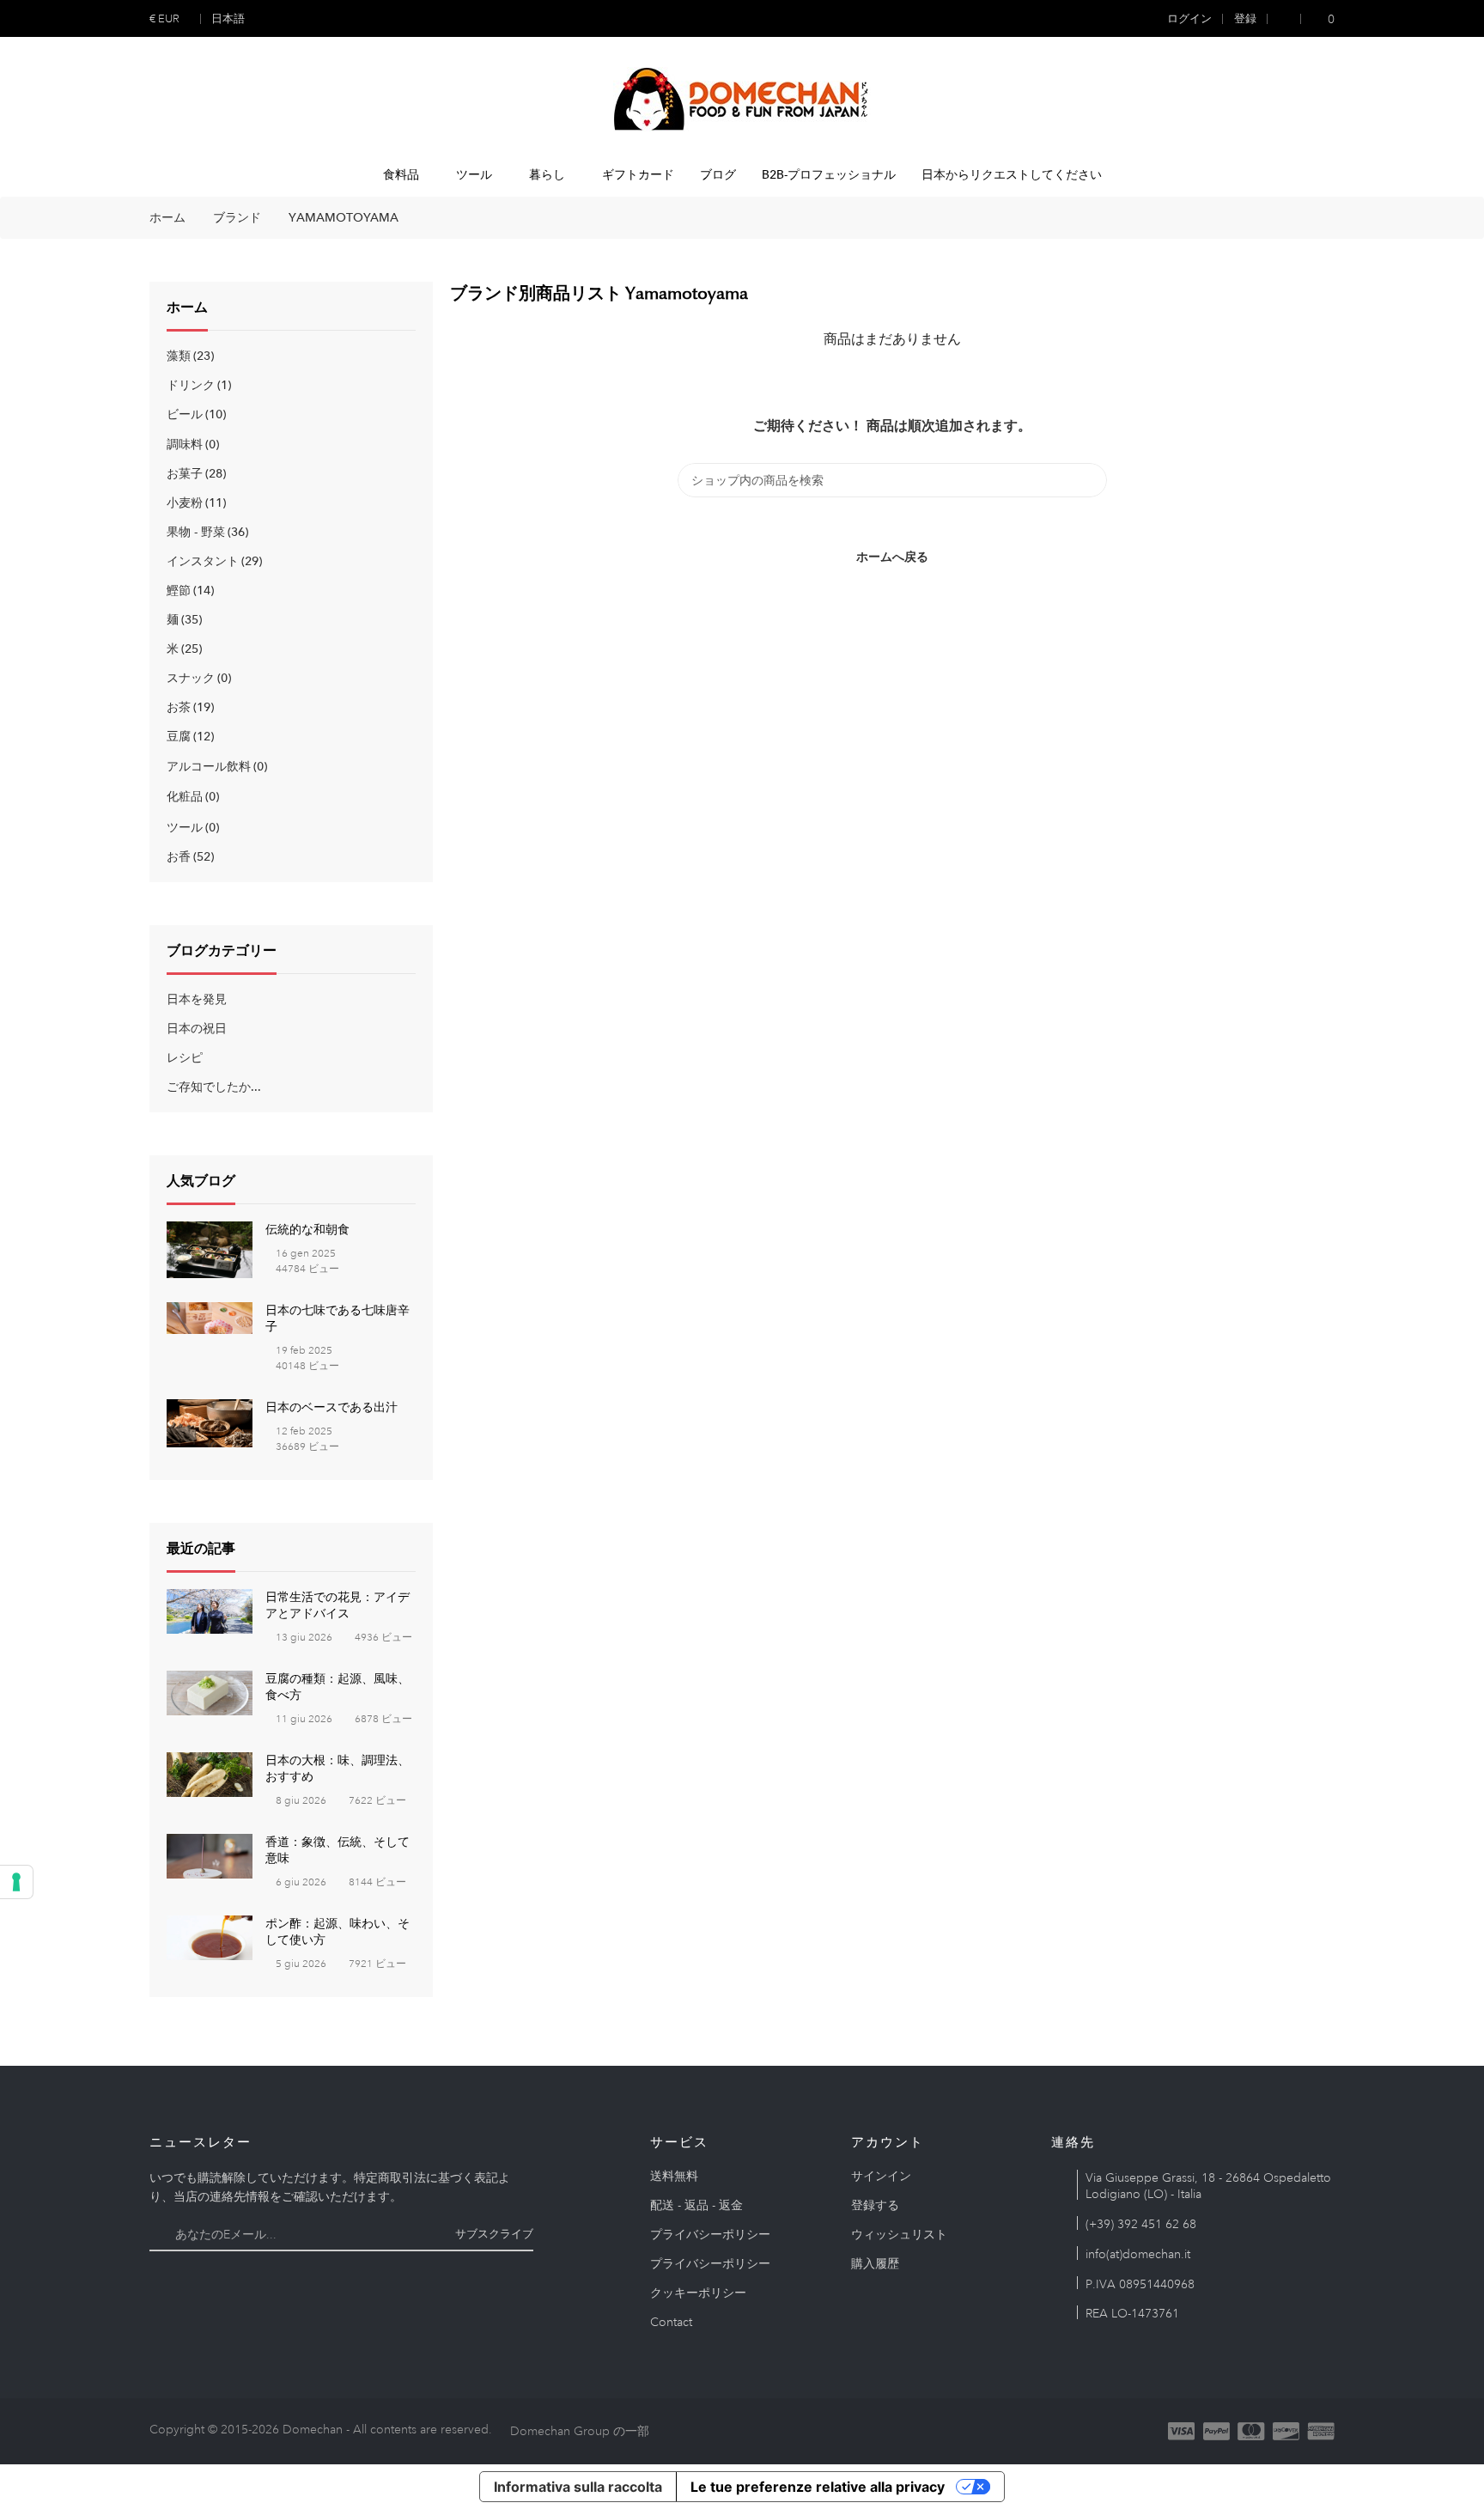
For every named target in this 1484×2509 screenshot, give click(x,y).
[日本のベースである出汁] (210, 1422)
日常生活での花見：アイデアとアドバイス (338, 1605)
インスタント (213, 561)
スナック (197, 678)
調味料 (191, 444)
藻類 (189, 356)
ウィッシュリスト (899, 2234)
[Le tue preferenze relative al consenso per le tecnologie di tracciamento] (16, 1882)
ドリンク (197, 385)
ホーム (187, 308)
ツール (191, 827)
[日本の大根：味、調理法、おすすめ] (210, 1773)
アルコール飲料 (215, 766)
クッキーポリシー (698, 2293)
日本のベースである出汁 (331, 1407)
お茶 (189, 707)
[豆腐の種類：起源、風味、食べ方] (210, 1691)
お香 (189, 856)
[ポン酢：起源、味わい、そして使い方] (210, 1936)
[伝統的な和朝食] (210, 1248)
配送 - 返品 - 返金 (696, 2205)
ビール (195, 414)
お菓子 (195, 473)
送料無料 (674, 2176)
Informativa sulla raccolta (578, 2487)
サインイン (881, 2176)
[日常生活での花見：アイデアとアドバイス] (210, 1610)
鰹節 (189, 590)
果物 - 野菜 (206, 532)
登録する (875, 2205)
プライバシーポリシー (710, 2234)
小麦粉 (195, 502)
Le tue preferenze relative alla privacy (818, 2487)
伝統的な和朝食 (307, 1229)
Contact (671, 2322)
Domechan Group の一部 (580, 2431)
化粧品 (191, 796)
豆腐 (189, 736)
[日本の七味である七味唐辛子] (210, 1317)
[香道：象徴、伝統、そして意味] (210, 1854)
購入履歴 (875, 2263)
